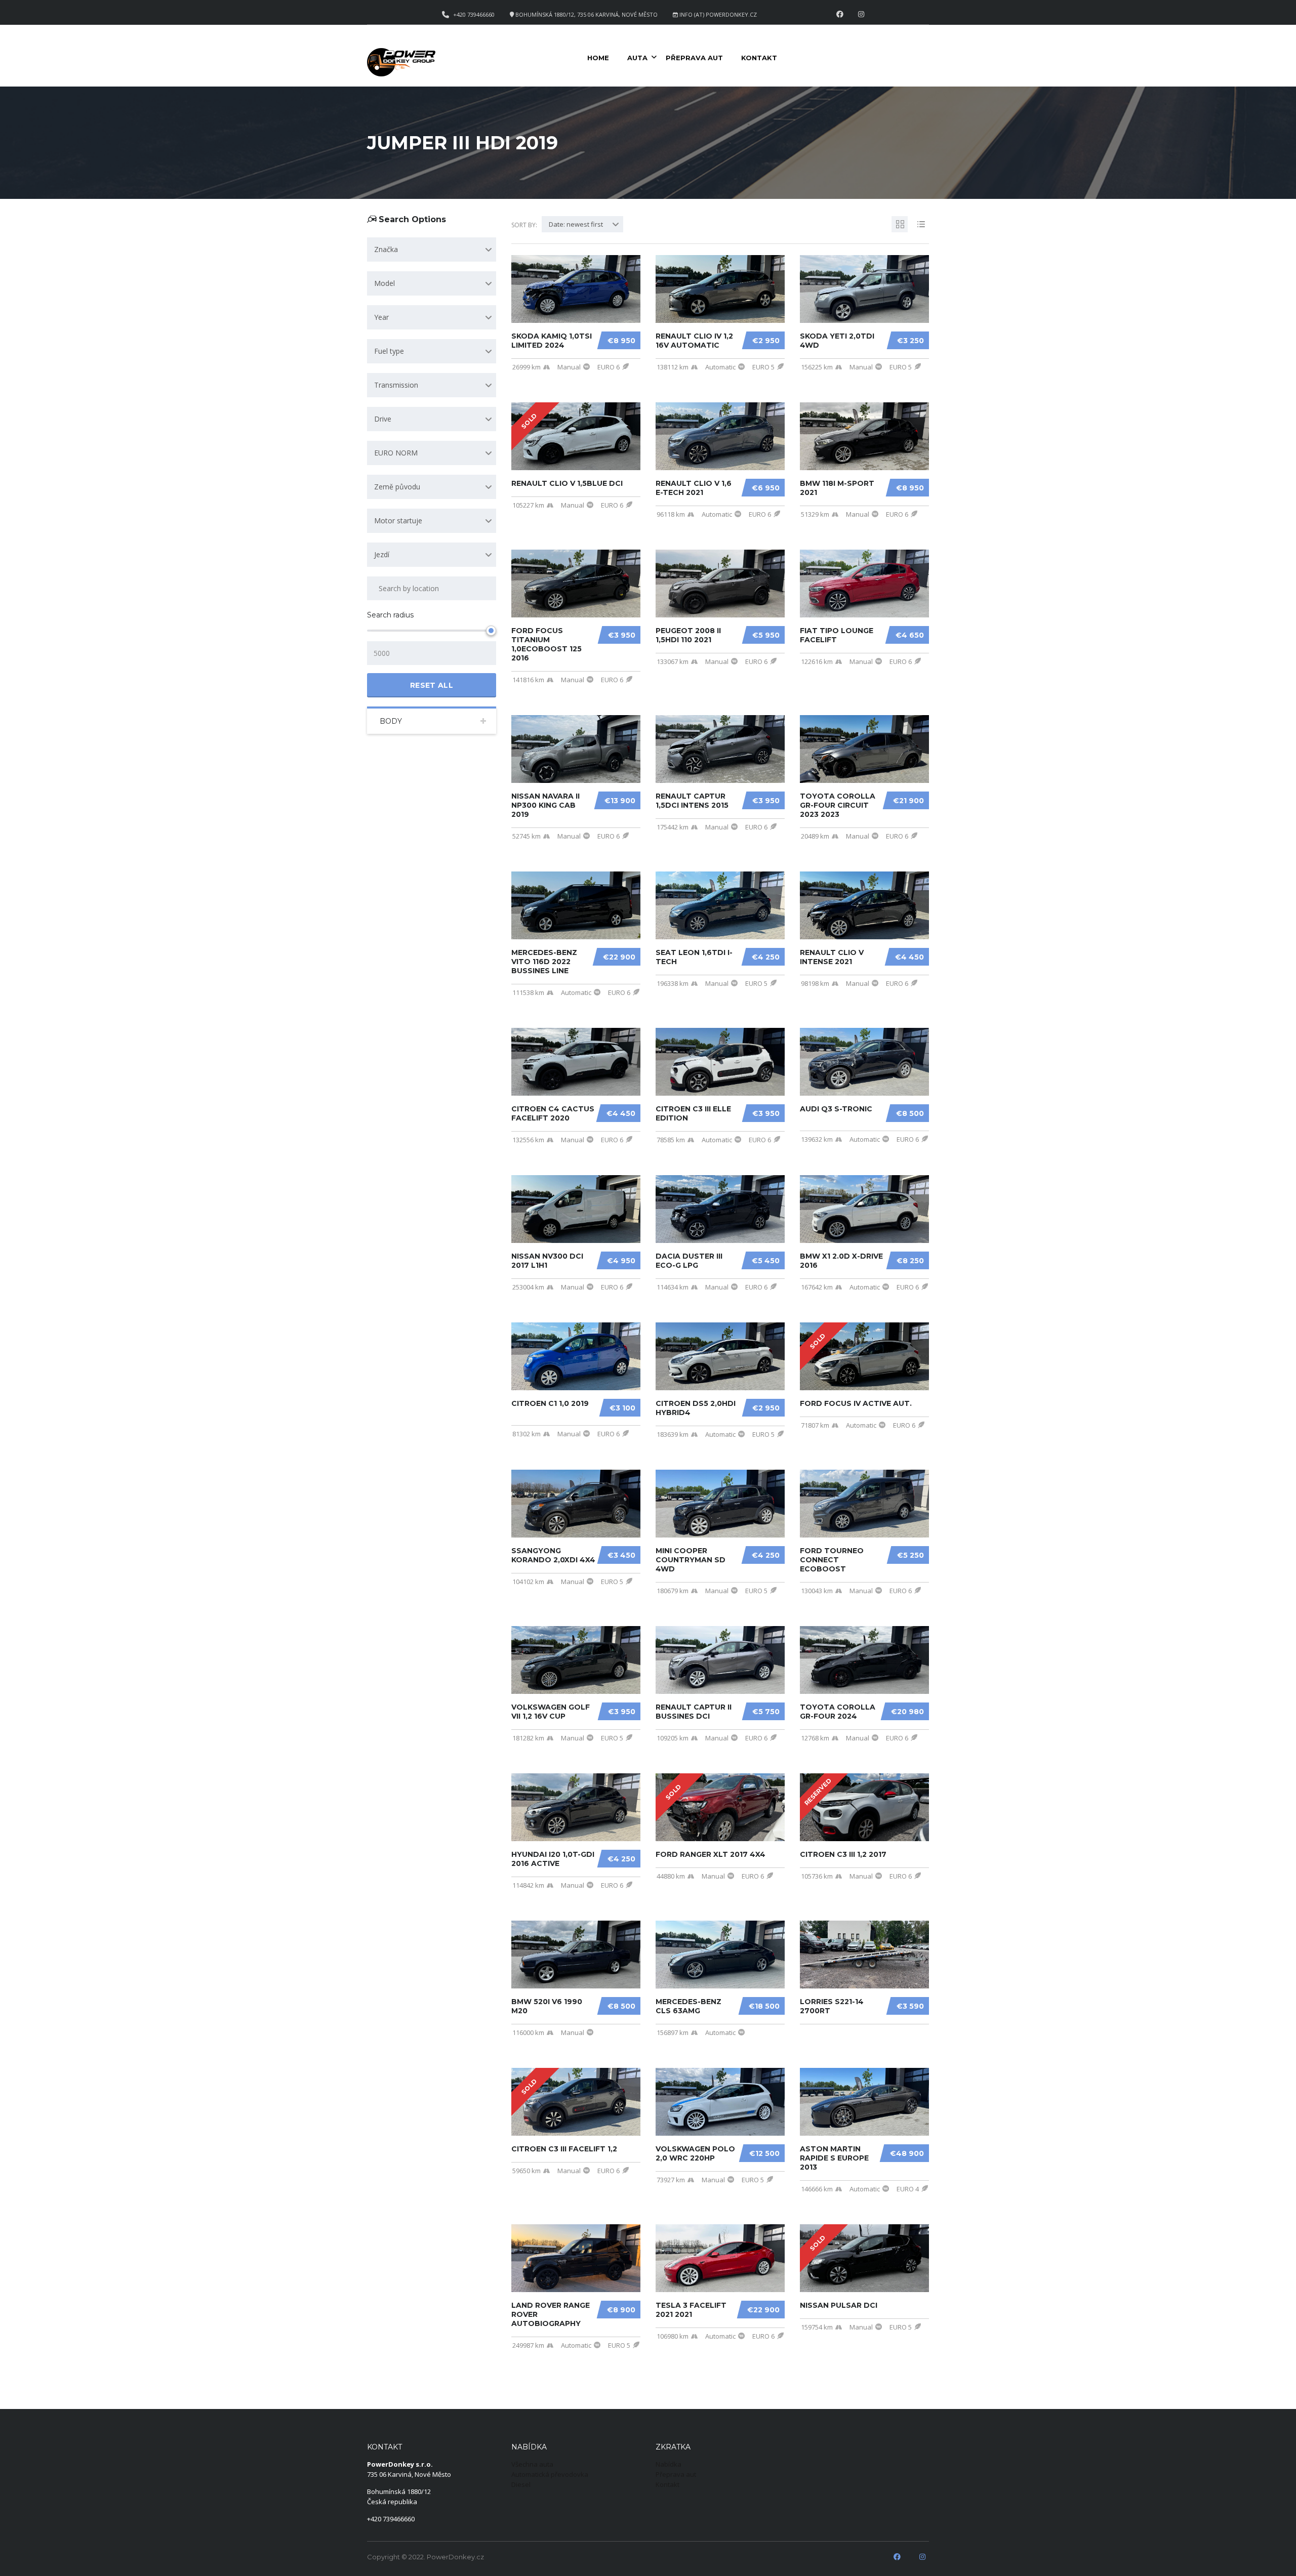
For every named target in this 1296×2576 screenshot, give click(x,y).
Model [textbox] (384, 283)
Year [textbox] (381, 317)
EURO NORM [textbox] (396, 453)
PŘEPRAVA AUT (694, 58)
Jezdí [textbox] (382, 554)
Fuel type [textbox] (389, 351)
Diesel (521, 2484)
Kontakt (759, 58)
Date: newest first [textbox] (576, 224)
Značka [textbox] (386, 249)
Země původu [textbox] (397, 487)
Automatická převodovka (550, 2474)
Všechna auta (532, 2464)
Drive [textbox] (383, 419)
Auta (637, 58)
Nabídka (669, 2464)
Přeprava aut (676, 2474)
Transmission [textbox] (396, 385)
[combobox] (432, 250)
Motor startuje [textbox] (398, 521)
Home (598, 58)
